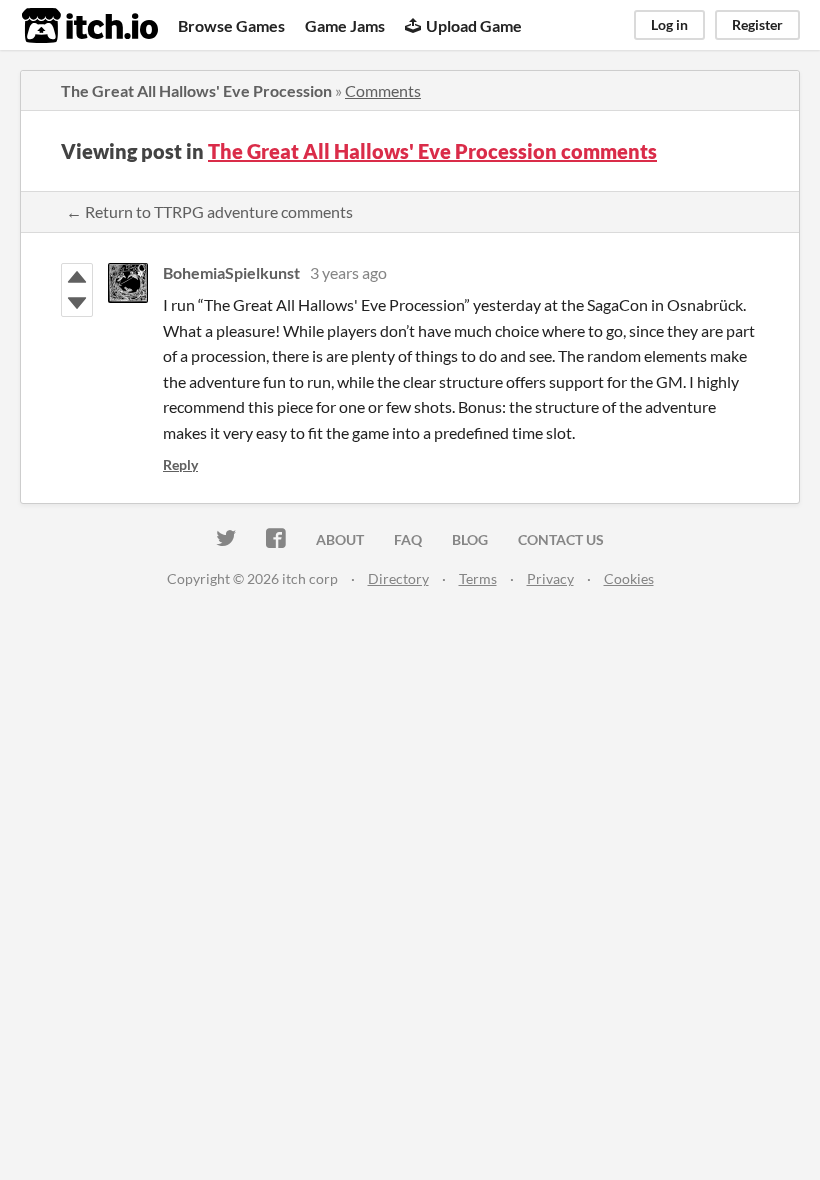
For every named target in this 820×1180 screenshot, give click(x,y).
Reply (180, 464)
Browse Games (231, 25)
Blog (470, 539)
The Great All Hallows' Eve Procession (196, 90)
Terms (478, 578)
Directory (398, 578)
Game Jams (345, 25)
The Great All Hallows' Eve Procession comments (432, 151)
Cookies (629, 578)
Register (757, 24)
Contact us (561, 539)
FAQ (408, 539)
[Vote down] (77, 303)
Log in (669, 24)
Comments (383, 90)
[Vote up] (77, 277)
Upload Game (474, 25)
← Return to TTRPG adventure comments (209, 211)
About (340, 539)
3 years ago (348, 272)
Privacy (550, 578)
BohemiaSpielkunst (231, 272)
